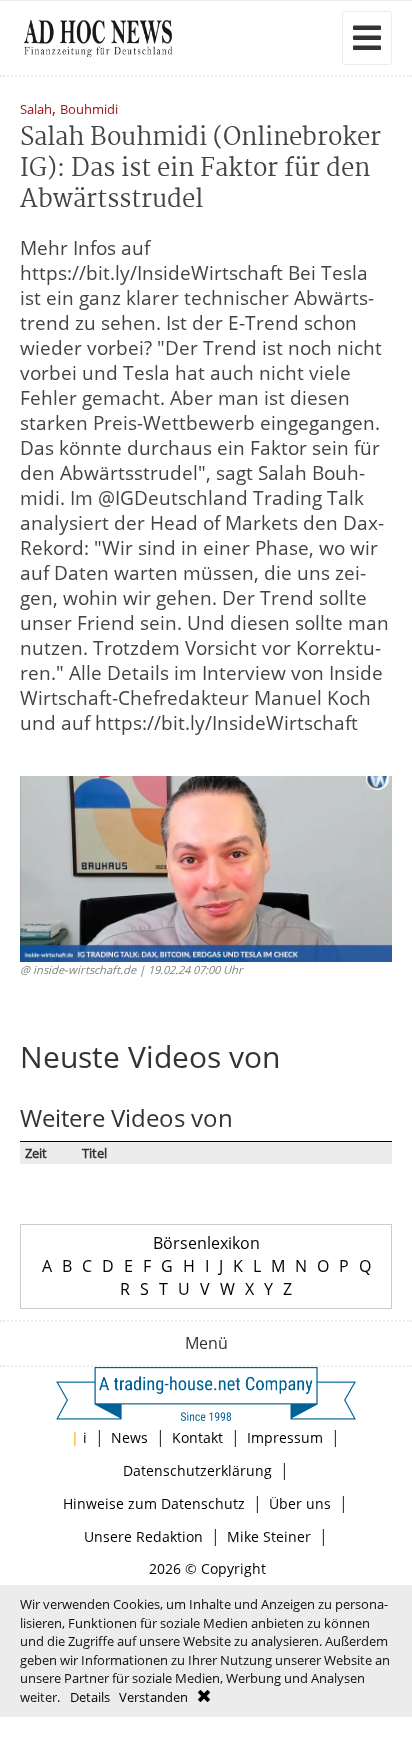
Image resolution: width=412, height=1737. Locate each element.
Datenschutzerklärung (197, 1470)
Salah (36, 110)
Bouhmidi (89, 110)
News (129, 1437)
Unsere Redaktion (143, 1536)
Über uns (300, 1503)
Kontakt (197, 1437)
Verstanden (153, 1697)
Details (90, 1697)
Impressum (285, 1437)
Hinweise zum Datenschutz (154, 1503)
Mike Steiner (269, 1536)
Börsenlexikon (206, 1243)
